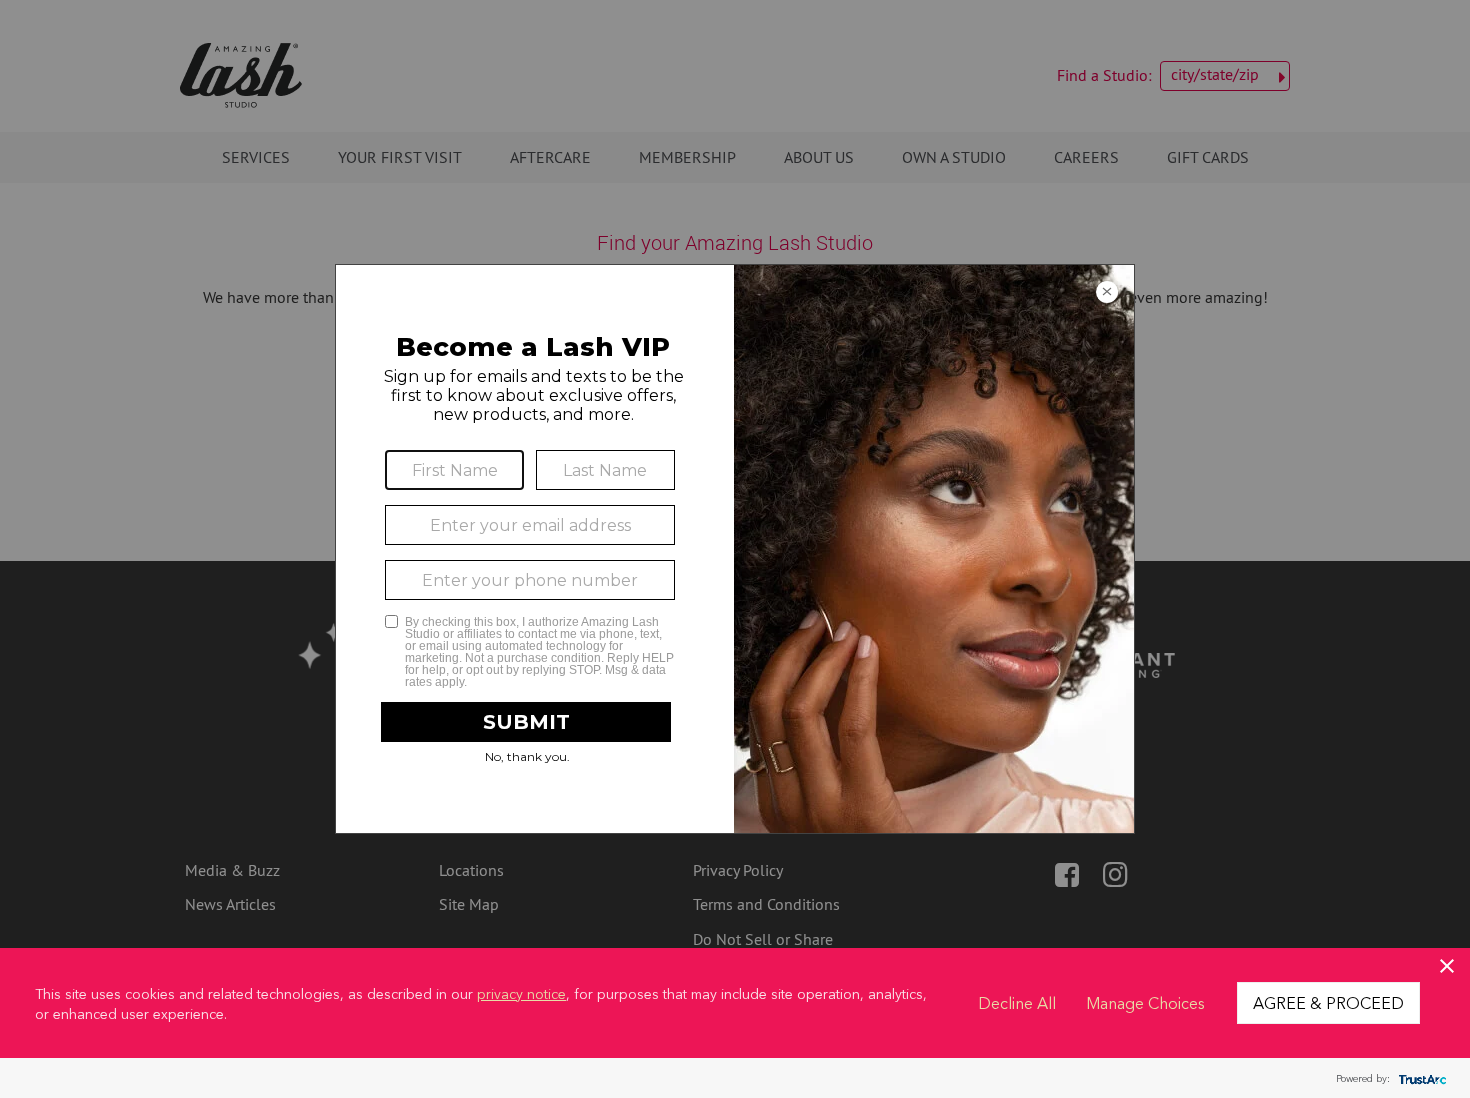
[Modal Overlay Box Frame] (735, 549)
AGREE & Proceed (1328, 1002)
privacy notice (521, 993)
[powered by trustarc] (1420, 1078)
